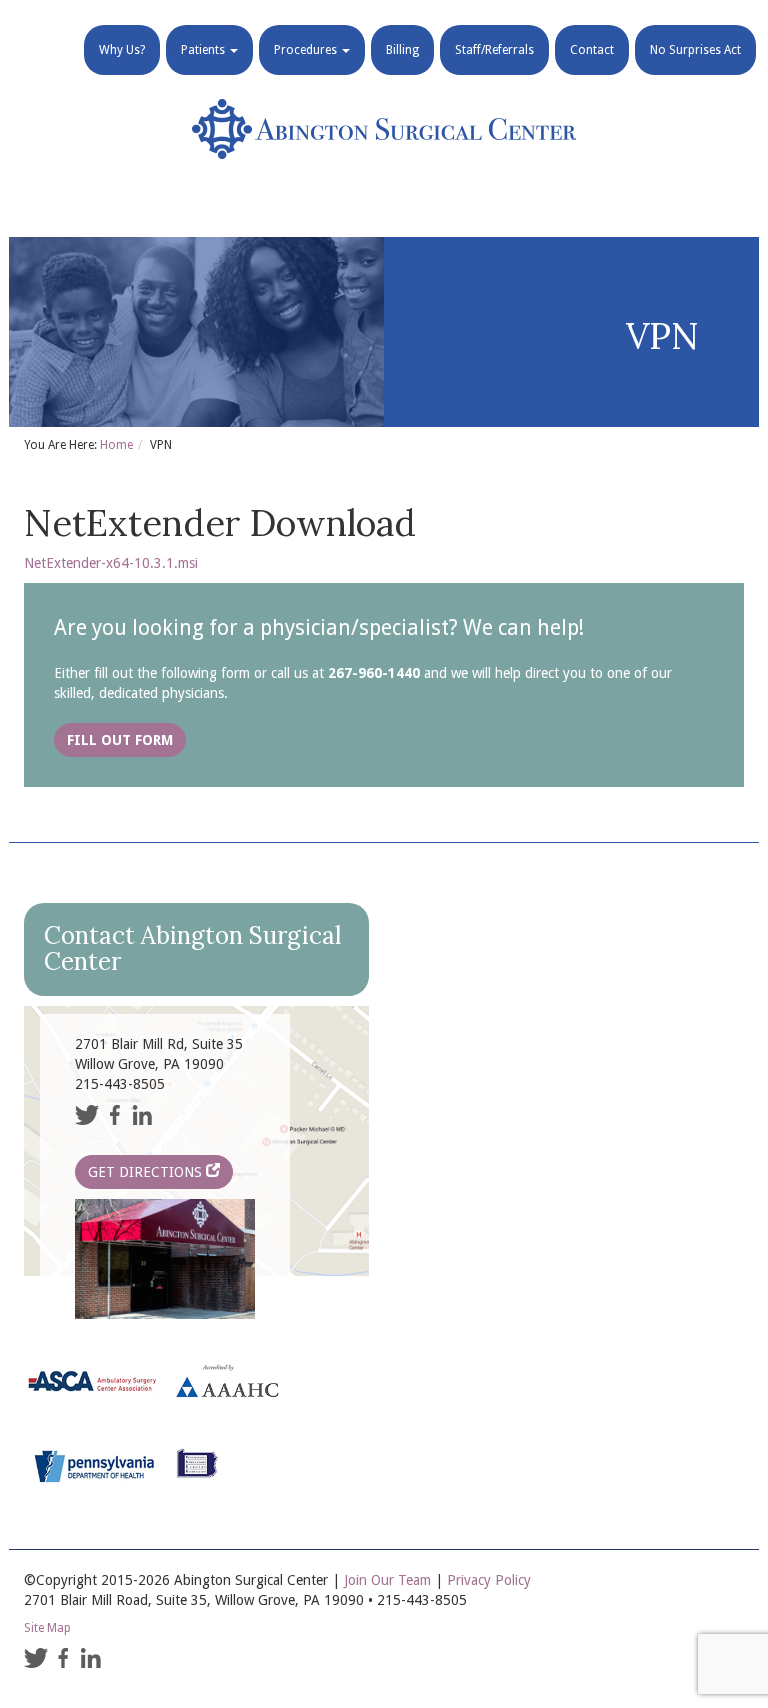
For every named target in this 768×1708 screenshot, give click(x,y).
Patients (204, 50)
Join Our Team (387, 1580)
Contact (592, 50)
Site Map (47, 1628)
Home (116, 445)
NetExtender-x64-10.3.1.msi (111, 563)
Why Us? (122, 50)
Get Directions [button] (147, 1172)
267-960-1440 (374, 673)
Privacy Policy (489, 1580)
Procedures (307, 50)
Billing (402, 50)
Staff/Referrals (494, 50)
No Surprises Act (695, 50)
